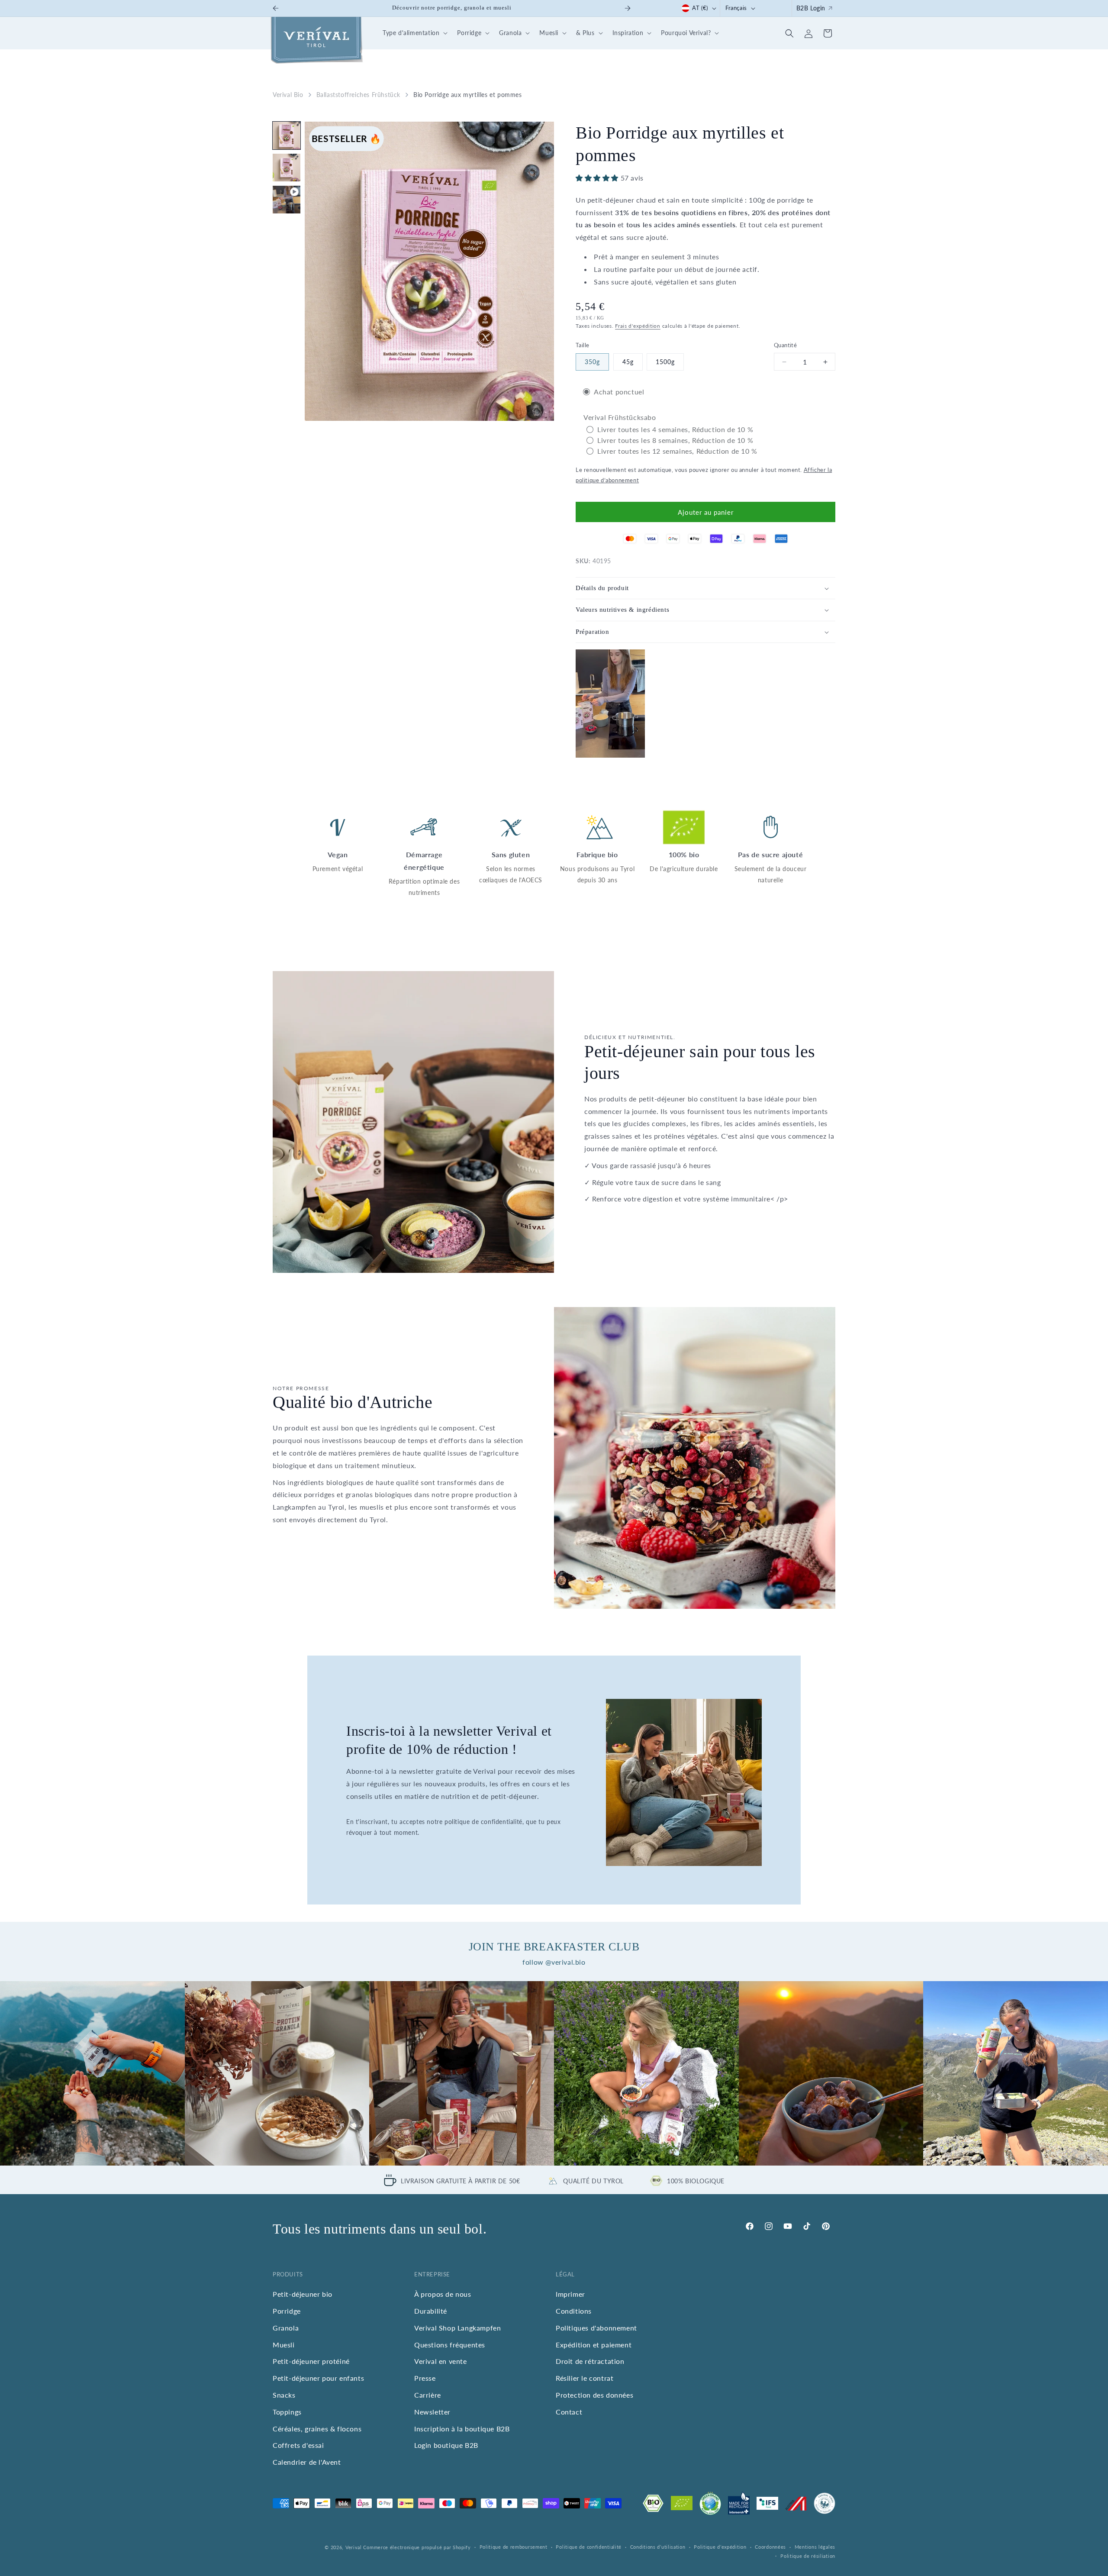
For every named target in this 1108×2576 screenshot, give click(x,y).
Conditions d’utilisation (658, 2547)
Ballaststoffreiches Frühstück (358, 95)
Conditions (574, 2311)
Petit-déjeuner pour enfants (318, 2378)
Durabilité (431, 2311)
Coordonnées (770, 2547)
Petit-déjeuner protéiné (311, 2361)
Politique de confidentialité (589, 2547)
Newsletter (432, 2411)
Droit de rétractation (590, 2361)
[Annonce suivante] (628, 8)
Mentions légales (815, 2547)
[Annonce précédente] (276, 8)
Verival (354, 2547)
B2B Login (811, 8)
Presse (425, 2378)
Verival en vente (441, 2361)
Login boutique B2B (446, 2445)
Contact (569, 2411)
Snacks (284, 2395)
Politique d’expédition (720, 2547)
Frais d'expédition (638, 326)
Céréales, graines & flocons (317, 2428)
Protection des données (594, 2395)
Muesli (284, 2344)
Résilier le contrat (585, 2378)
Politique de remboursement (514, 2547)
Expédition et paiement (594, 2344)
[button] (414, 33)
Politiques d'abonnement (596, 2327)
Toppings (287, 2411)
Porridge (287, 2311)
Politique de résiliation (808, 2556)
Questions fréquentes (450, 2344)
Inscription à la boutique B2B (462, 2428)
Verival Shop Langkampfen (457, 2327)
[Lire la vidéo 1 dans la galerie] (287, 200)
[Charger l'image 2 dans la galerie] (287, 168)
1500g (665, 362)
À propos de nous (443, 2294)
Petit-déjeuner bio (303, 2294)
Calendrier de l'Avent (307, 2462)
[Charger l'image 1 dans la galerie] (287, 136)
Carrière (428, 2395)
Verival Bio (288, 95)
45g (628, 362)
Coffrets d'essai (298, 2445)
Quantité (785, 345)
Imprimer (570, 2294)
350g (592, 362)
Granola (286, 2327)
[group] (92, 2074)
